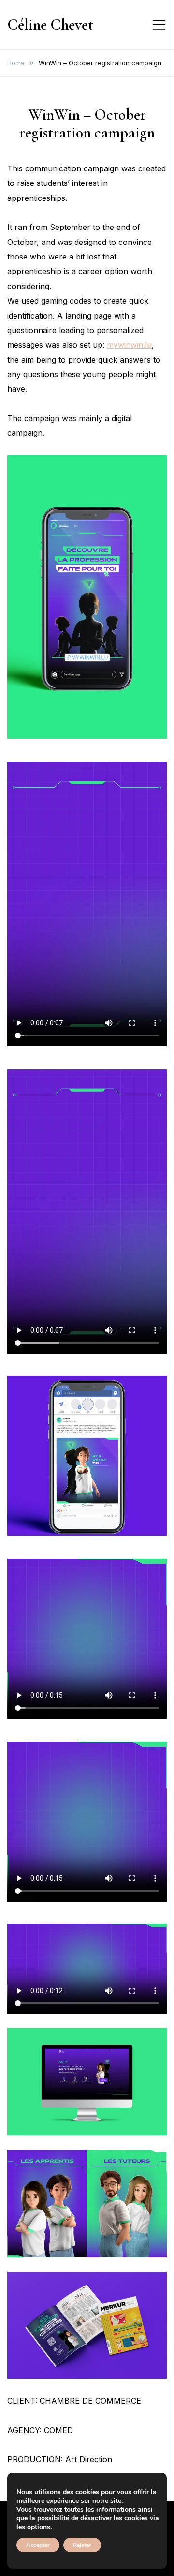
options (39, 2527)
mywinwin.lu (129, 345)
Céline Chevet (50, 24)
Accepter (38, 2545)
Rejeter (82, 2545)
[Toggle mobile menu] (159, 25)
